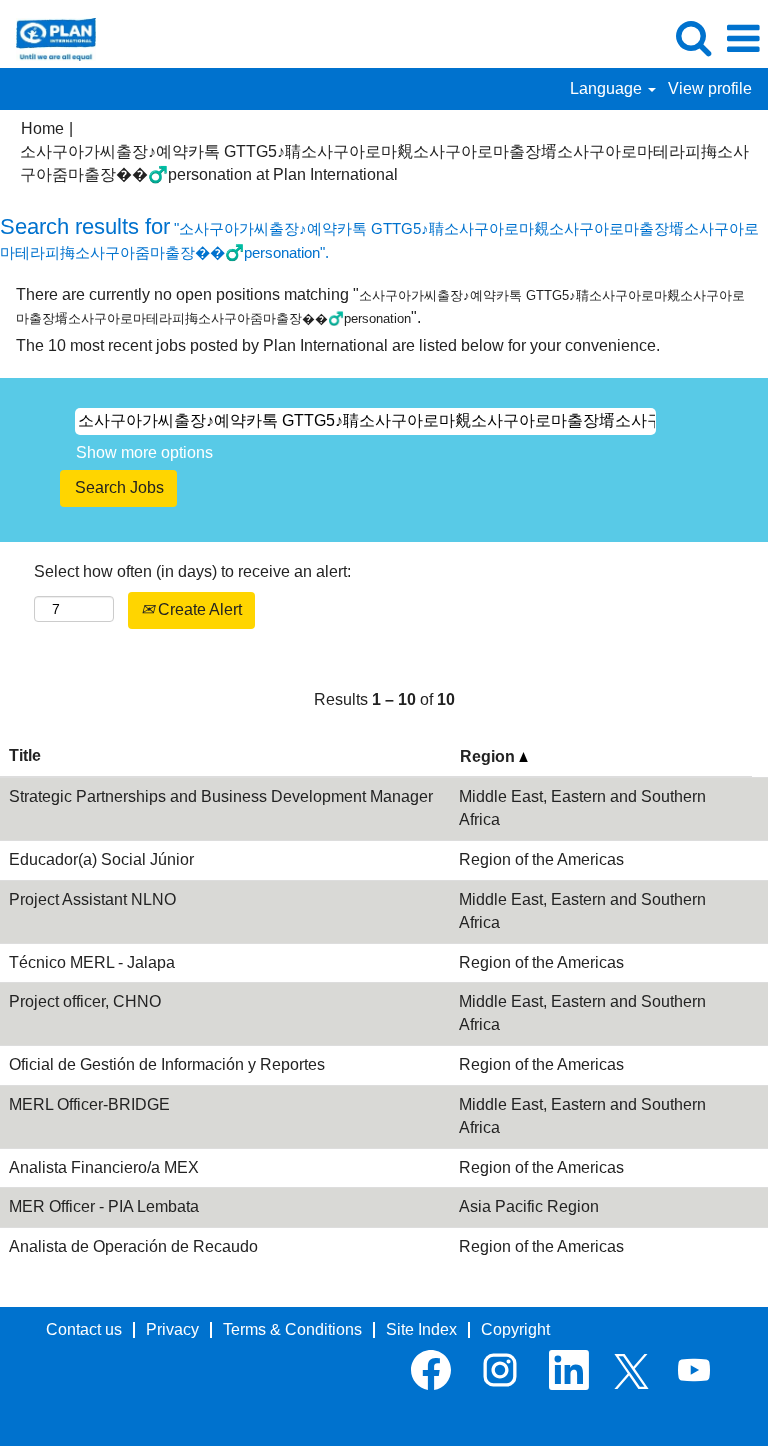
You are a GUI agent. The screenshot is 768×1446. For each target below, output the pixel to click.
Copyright (515, 1329)
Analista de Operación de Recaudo (133, 1246)
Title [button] (25, 755)
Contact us (84, 1329)
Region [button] (489, 756)
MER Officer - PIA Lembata (104, 1206)
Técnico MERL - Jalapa (92, 962)
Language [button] (608, 88)
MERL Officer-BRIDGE (89, 1104)
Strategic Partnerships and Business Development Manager (221, 796)
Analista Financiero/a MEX (104, 1167)
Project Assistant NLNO (92, 899)
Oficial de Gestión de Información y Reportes (167, 1064)
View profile (710, 88)
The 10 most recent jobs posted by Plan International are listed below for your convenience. (338, 345)
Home (42, 128)
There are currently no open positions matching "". (380, 306)
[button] (743, 39)
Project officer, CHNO (85, 1001)
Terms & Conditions (292, 1329)
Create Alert (198, 609)
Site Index (421, 1329)
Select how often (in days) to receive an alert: (192, 571)
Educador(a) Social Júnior (101, 859)
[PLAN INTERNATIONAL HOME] (48, 37)
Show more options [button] (144, 452)
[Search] (693, 38)
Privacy (172, 1329)
